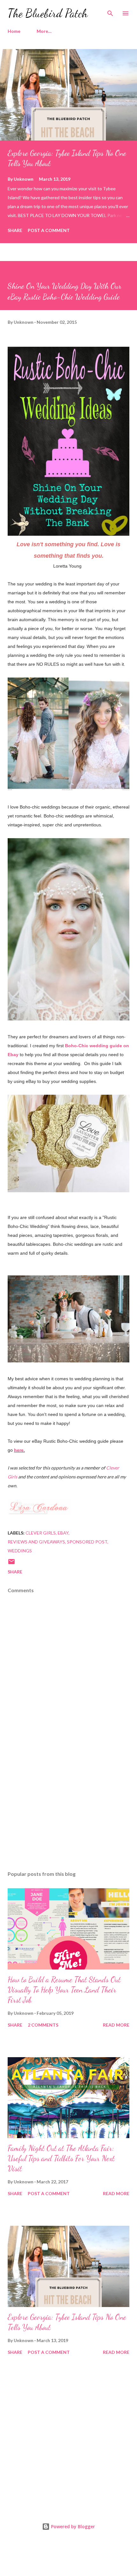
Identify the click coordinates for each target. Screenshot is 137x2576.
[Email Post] (11, 1564)
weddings (20, 1551)
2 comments (43, 2025)
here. (19, 1450)
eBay (63, 1533)
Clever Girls (41, 1533)
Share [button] (15, 230)
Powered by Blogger (72, 2526)
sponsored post (87, 1542)
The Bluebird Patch (48, 13)
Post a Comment (49, 230)
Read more (116, 2025)
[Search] (110, 11)
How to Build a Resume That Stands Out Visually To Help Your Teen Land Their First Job (64, 1990)
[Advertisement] (68, 1806)
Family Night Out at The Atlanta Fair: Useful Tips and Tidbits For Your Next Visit (61, 2158)
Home (14, 31)
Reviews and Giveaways (36, 1542)
